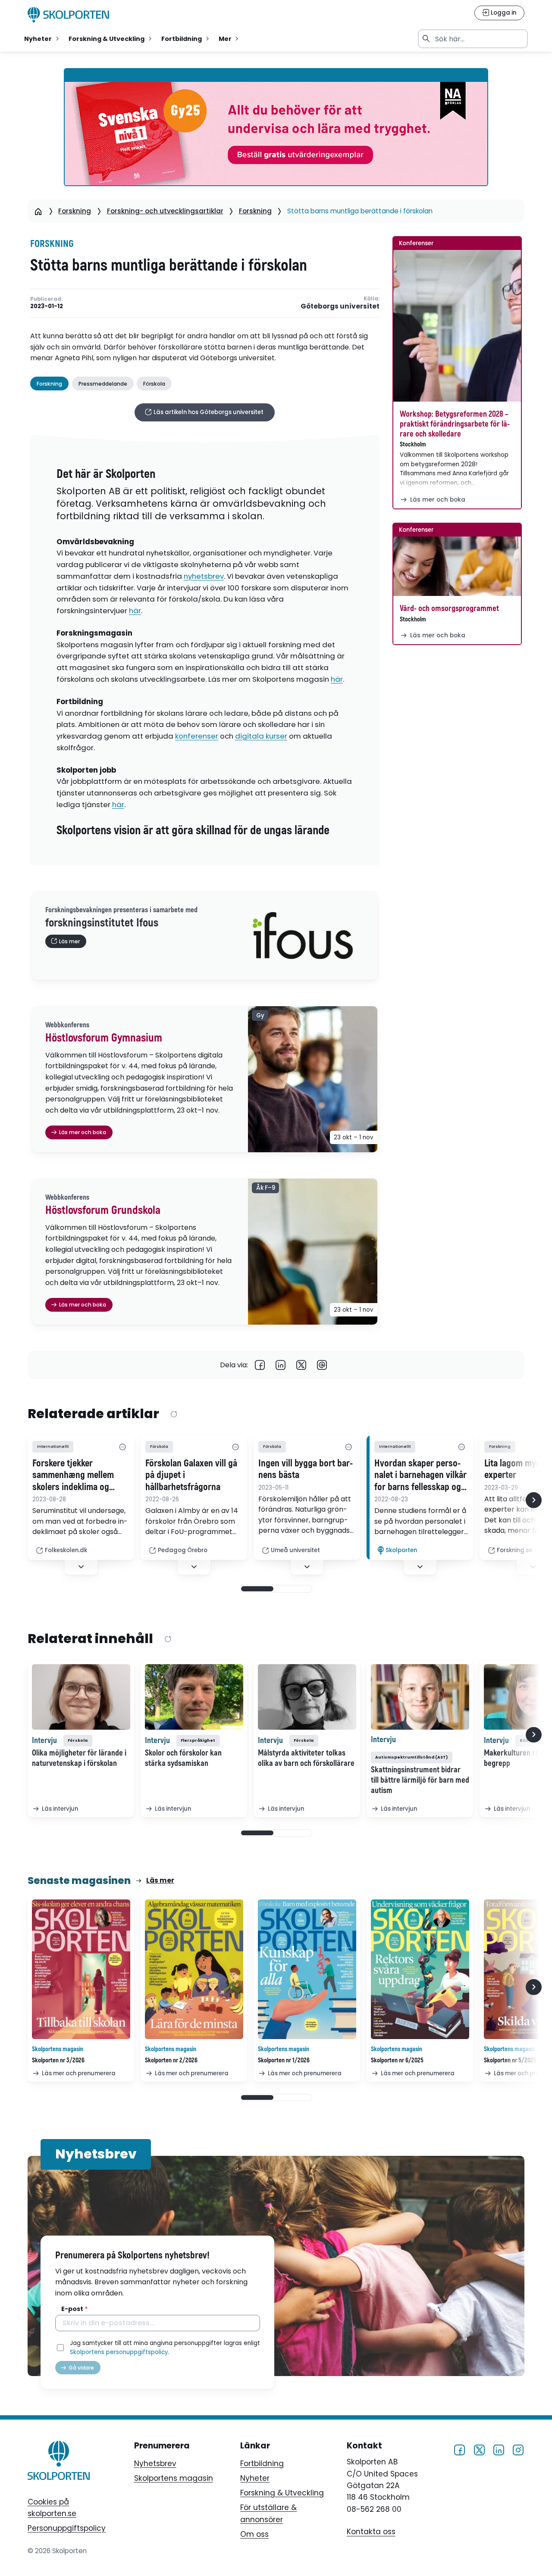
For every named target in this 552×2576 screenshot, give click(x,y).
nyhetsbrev (204, 576)
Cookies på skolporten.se (52, 2508)
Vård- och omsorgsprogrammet (449, 608)
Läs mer (160, 1880)
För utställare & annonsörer (268, 2513)
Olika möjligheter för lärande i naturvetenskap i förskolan (79, 1758)
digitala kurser (261, 736)
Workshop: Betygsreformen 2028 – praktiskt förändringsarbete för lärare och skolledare (455, 424)
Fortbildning (262, 2464)
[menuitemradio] (42, 39)
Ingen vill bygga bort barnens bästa (306, 1469)
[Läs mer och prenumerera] (81, 1969)
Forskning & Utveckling (282, 2493)
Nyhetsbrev (155, 2464)
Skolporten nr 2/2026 (171, 2060)
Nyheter (255, 2478)
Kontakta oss (371, 2532)
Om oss (254, 2534)
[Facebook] (260, 1365)
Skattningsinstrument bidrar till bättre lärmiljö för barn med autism (420, 1780)
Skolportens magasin (174, 2478)
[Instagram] (518, 2450)
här (135, 611)
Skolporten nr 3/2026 (58, 2060)
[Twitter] (301, 1365)
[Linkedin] (281, 1365)
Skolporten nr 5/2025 (510, 2060)
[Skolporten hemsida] (69, 15)
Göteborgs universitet (340, 306)
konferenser (197, 736)
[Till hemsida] (59, 2462)
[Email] (322, 1365)
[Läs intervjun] (81, 1697)
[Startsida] (38, 211)
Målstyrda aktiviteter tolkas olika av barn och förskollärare (306, 1758)
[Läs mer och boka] (457, 326)
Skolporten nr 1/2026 (284, 2060)
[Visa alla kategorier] (122, 1447)
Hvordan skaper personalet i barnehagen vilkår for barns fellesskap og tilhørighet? (420, 1475)
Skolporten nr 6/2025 (397, 2060)
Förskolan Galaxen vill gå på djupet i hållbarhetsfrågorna (191, 1475)
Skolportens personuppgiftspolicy (119, 2352)
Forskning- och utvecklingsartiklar (165, 211)
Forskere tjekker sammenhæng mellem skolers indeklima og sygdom (73, 1475)
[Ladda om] (174, 1414)
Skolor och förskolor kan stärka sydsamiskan (183, 1758)
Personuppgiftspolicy (67, 2528)
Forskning (75, 211)
